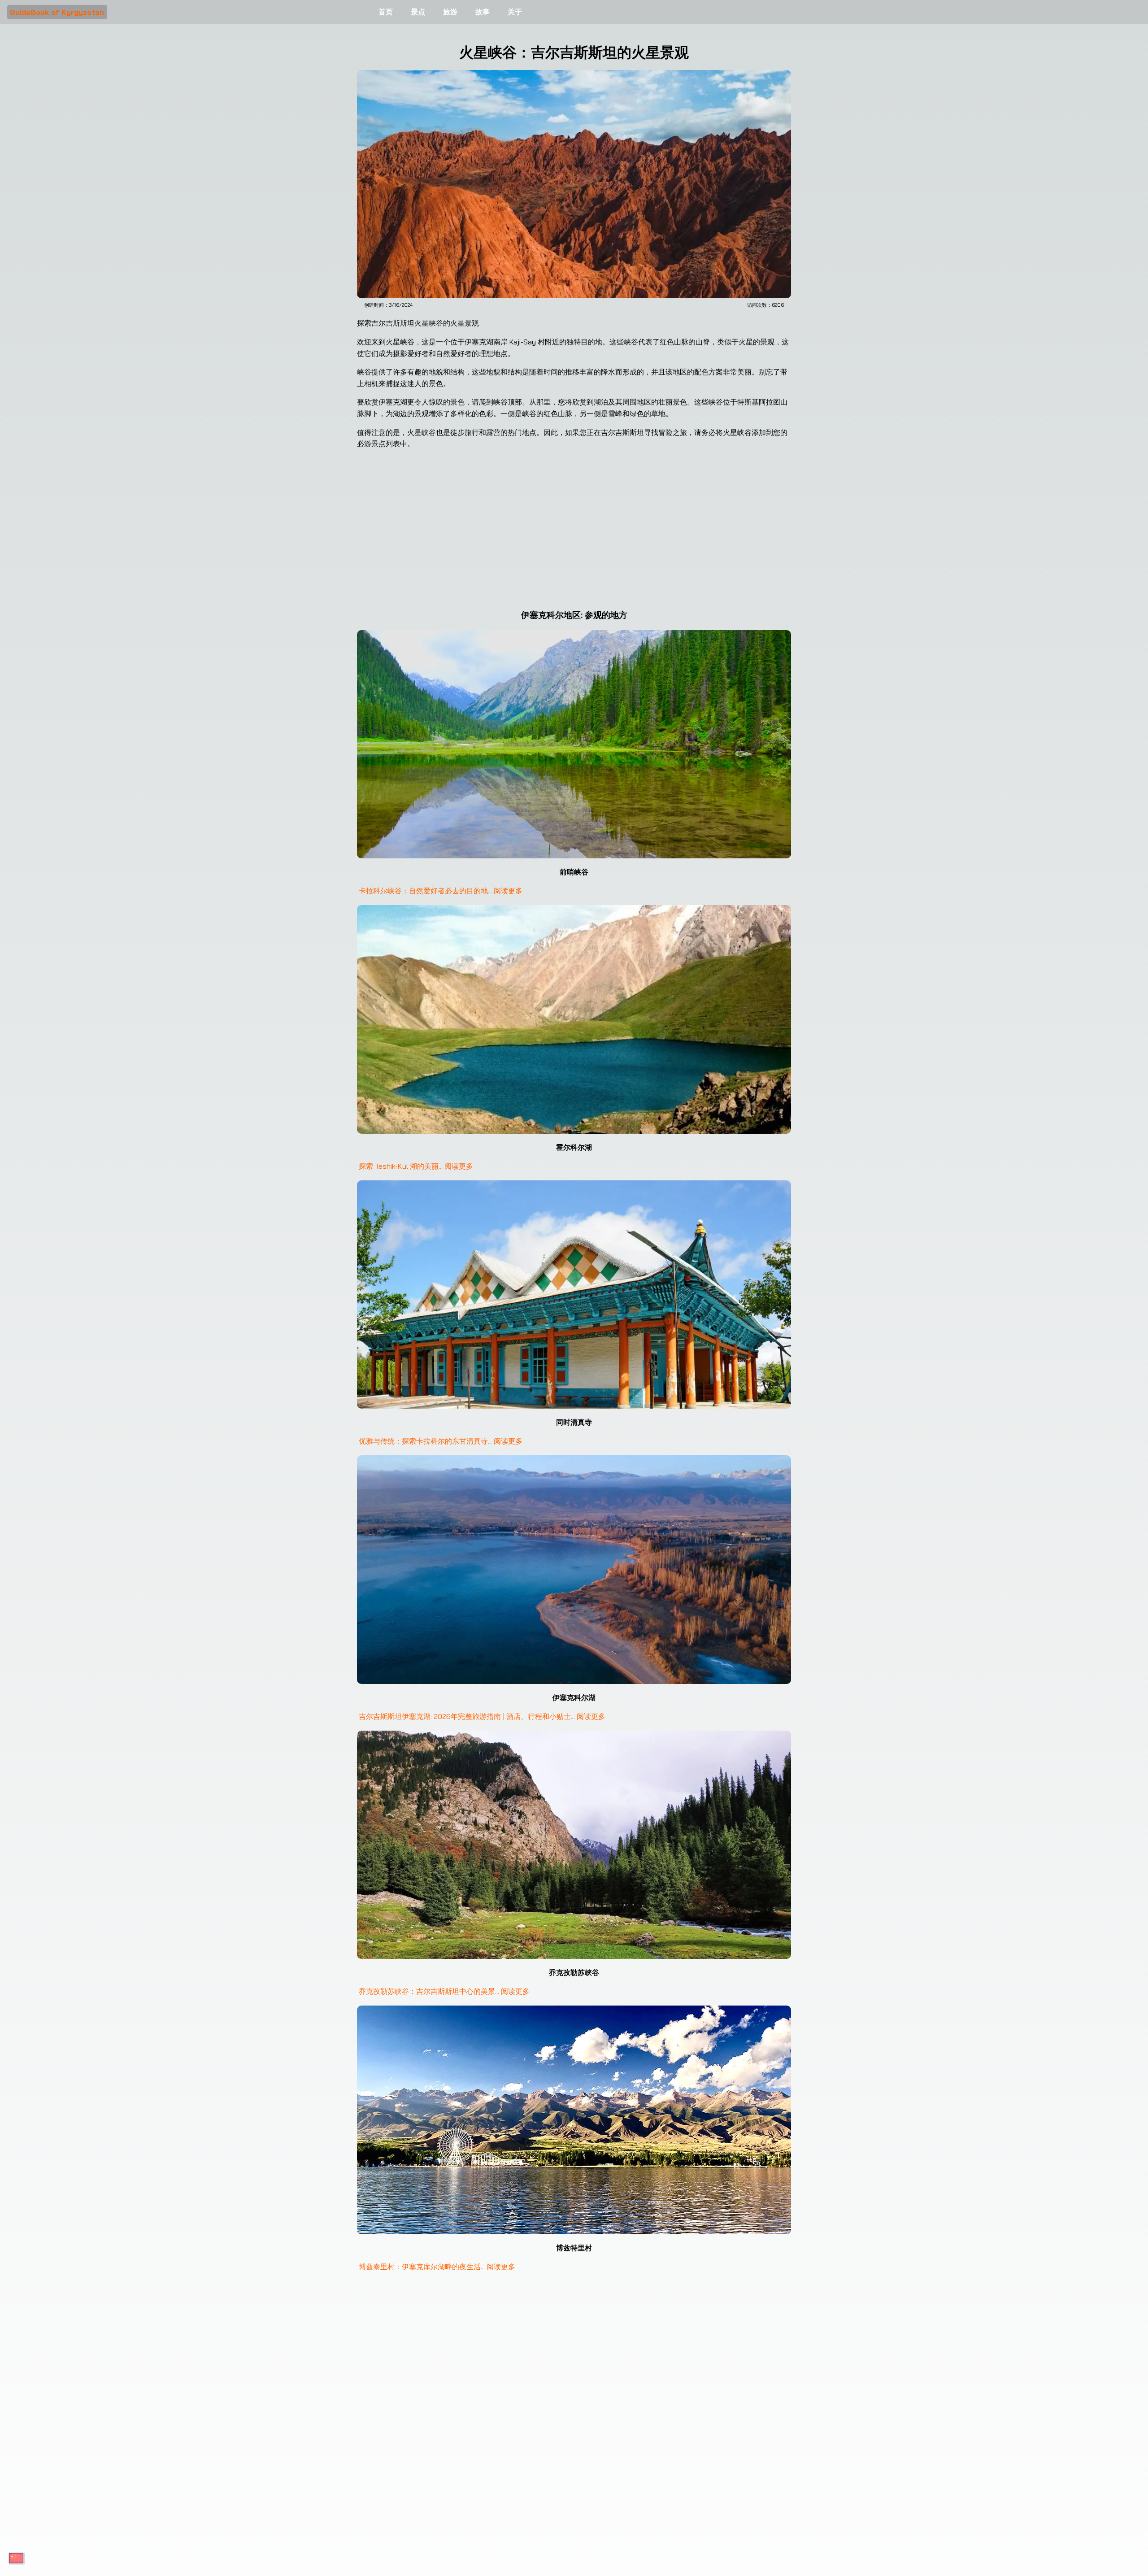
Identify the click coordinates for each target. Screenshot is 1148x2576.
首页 (386, 12)
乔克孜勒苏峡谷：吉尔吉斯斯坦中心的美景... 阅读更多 (444, 1991)
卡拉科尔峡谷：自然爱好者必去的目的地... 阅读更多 (441, 891)
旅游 (450, 12)
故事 (483, 12)
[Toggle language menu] (16, 2558)
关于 (515, 12)
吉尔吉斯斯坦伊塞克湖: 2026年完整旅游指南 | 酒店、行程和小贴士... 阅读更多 (482, 1716)
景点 (418, 12)
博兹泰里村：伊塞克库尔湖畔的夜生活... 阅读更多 (437, 2267)
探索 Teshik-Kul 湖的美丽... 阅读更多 (416, 1166)
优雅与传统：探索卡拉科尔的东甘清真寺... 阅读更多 (441, 1441)
